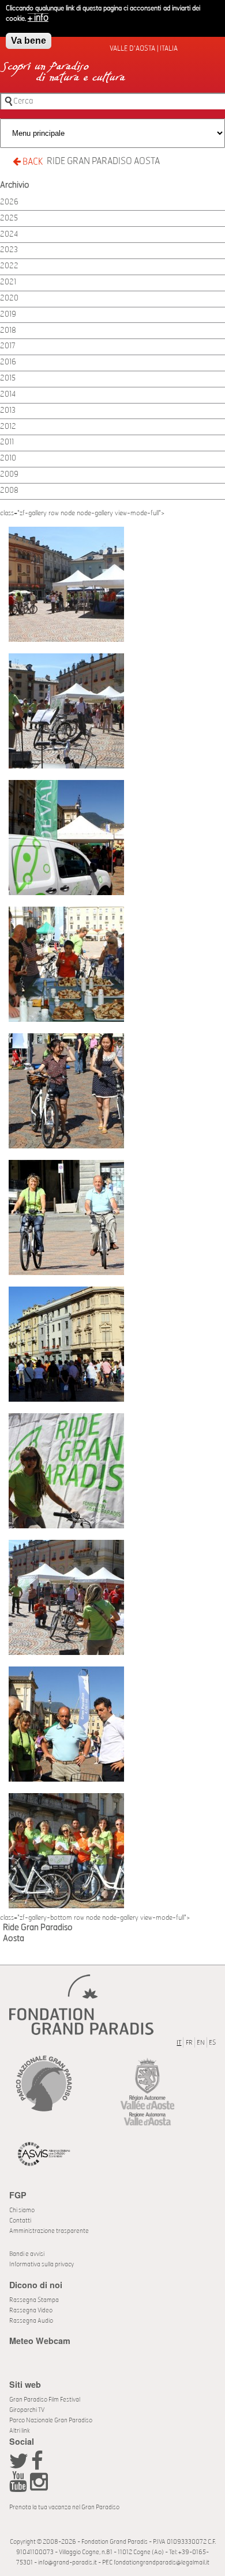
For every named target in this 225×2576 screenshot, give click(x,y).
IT (179, 2043)
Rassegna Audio (31, 2321)
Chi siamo (22, 2210)
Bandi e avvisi (27, 2254)
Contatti (20, 2221)
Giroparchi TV (27, 2410)
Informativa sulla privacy (42, 2264)
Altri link (20, 2431)
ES (212, 2043)
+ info (38, 18)
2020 (9, 298)
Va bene (29, 41)
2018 (8, 331)
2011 (7, 442)
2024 (9, 235)
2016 (8, 362)
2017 (8, 346)
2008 (9, 491)
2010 (8, 458)
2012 (8, 427)
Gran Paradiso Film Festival (45, 2400)
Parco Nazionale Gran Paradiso (51, 2420)
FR (189, 2043)
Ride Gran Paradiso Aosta (103, 161)
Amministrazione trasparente (49, 2231)
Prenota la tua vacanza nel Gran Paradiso (64, 2507)
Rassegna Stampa (34, 2300)
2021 (8, 282)
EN (201, 2043)
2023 (9, 250)
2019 (8, 315)
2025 (9, 218)
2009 (9, 475)
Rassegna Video (31, 2310)
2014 (8, 395)
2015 (8, 378)
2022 (9, 266)
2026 (9, 202)
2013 (8, 411)
